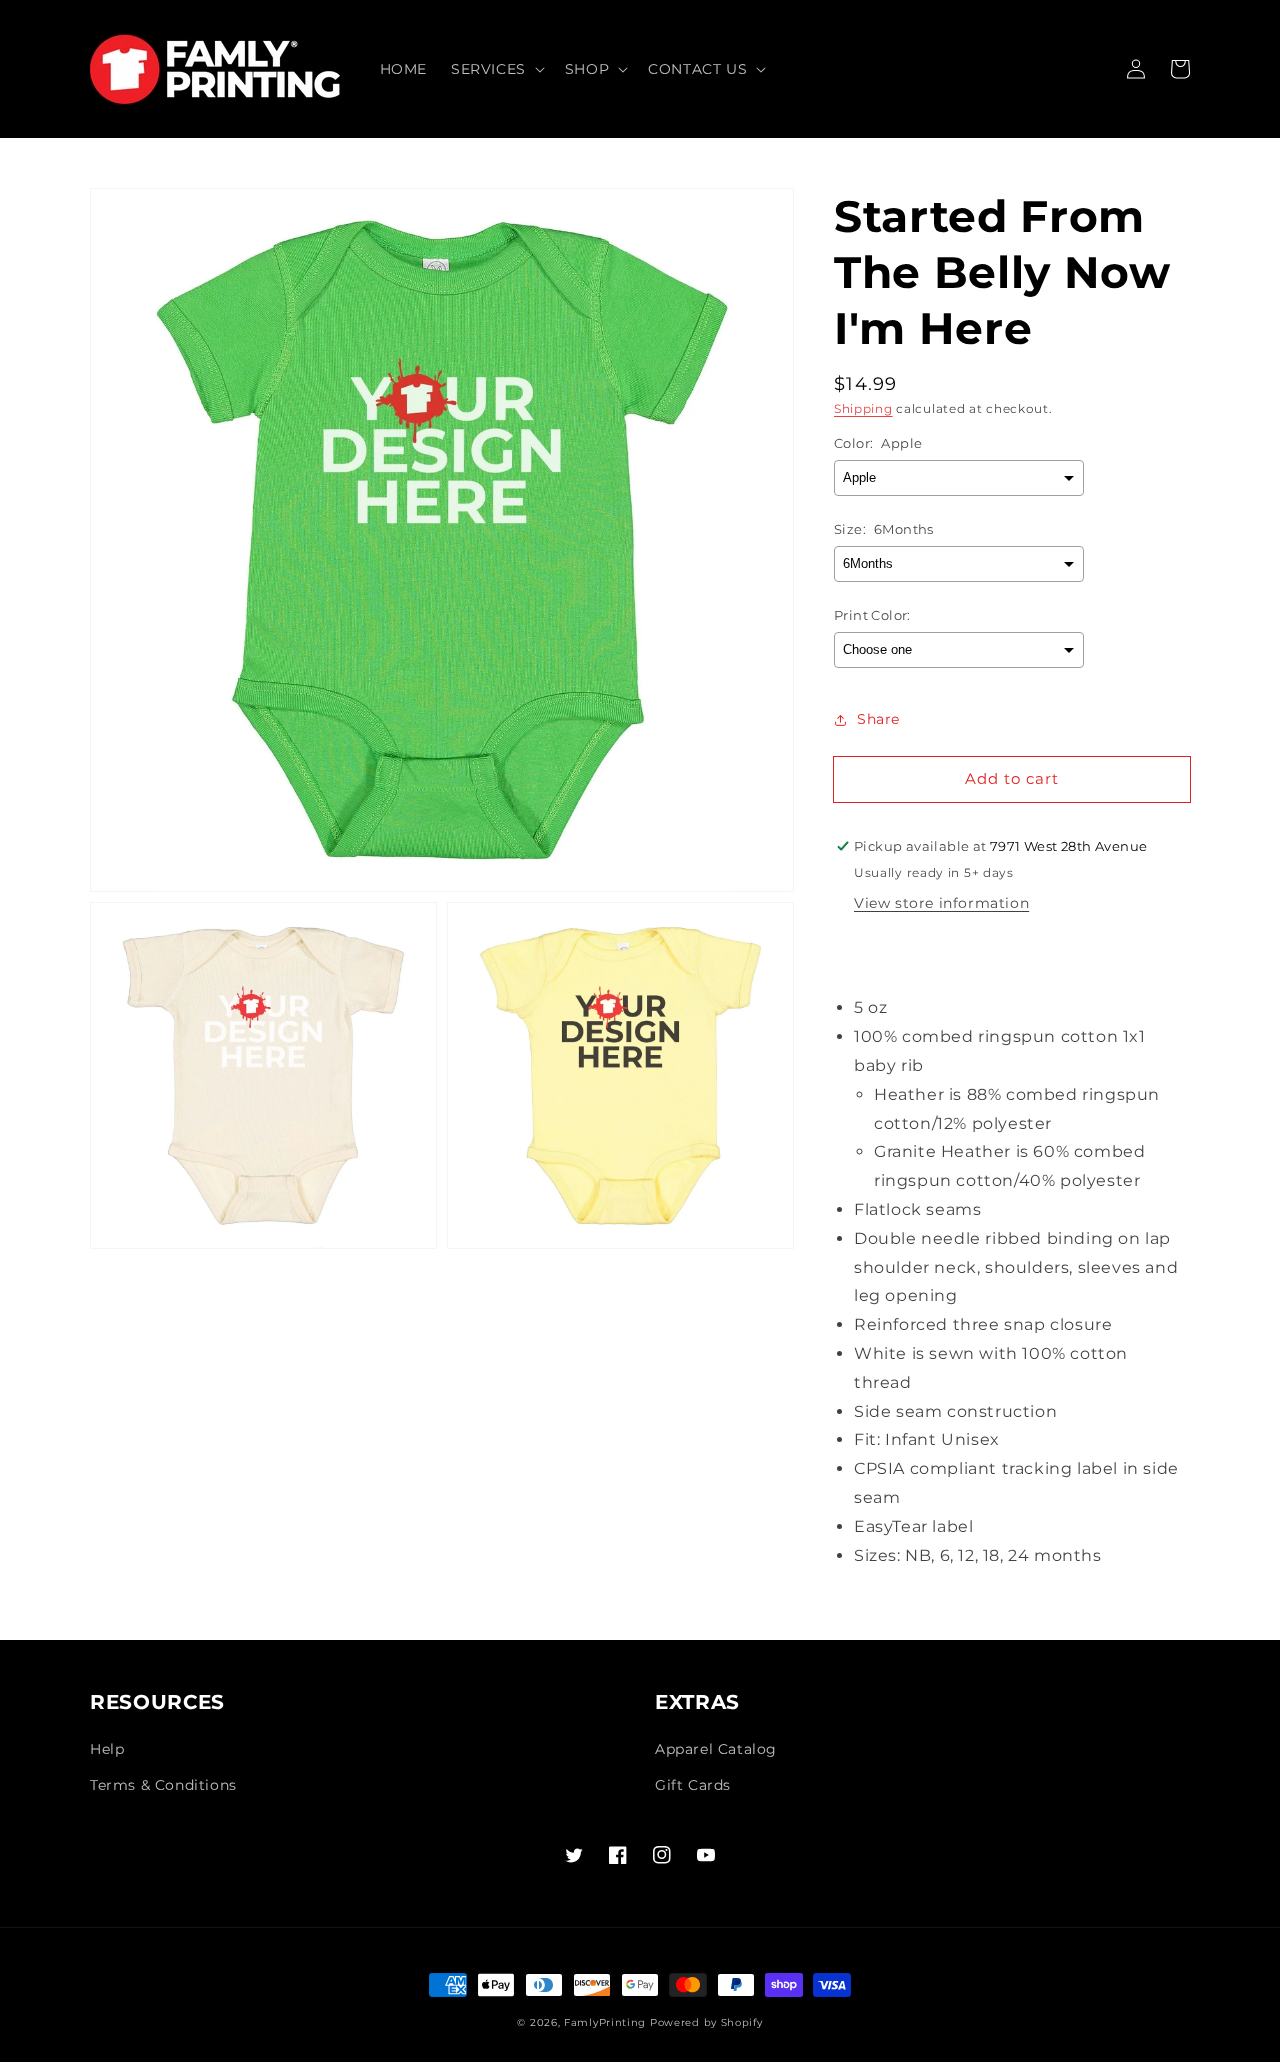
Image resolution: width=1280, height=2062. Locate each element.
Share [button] (878, 719)
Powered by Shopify (706, 2022)
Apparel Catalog (716, 1749)
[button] (496, 69)
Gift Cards (693, 1785)
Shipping (863, 408)
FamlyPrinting (605, 2022)
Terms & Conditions (163, 1785)
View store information (941, 903)
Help (107, 1749)
